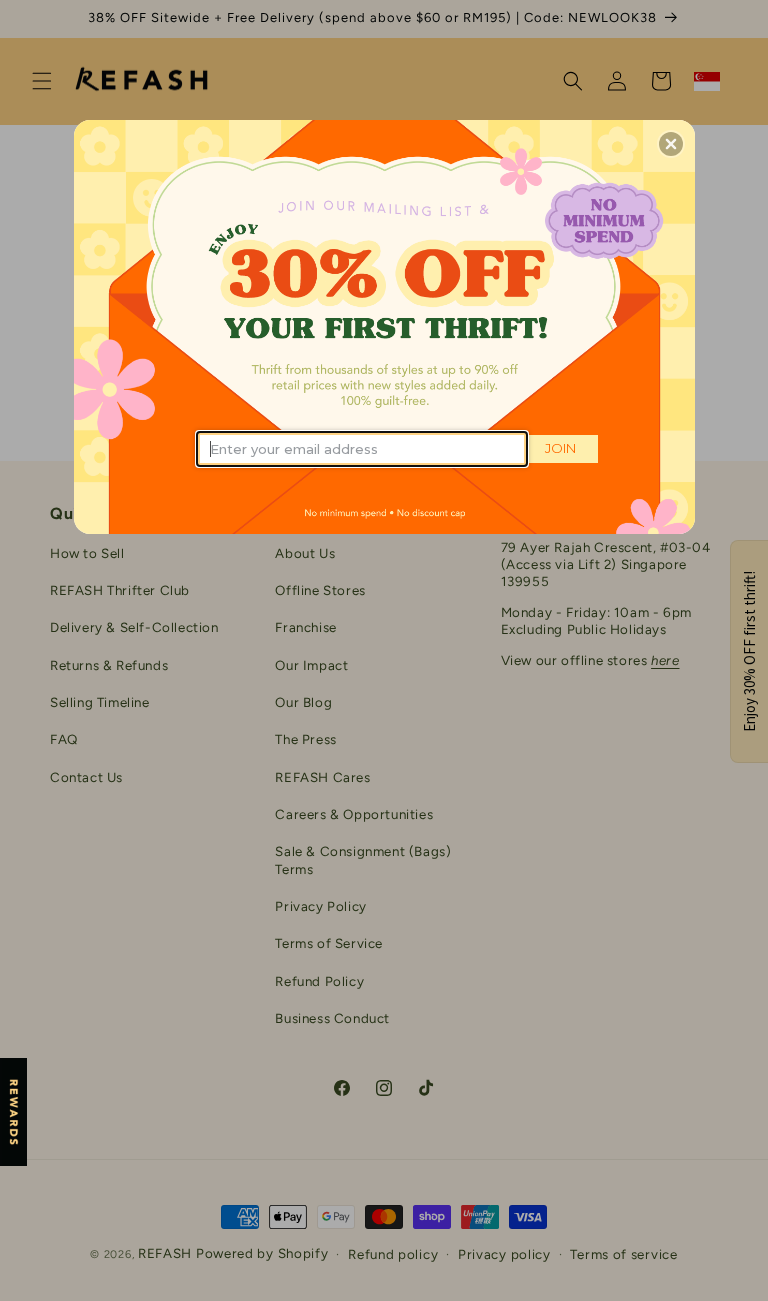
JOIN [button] (560, 448)
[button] (671, 144)
